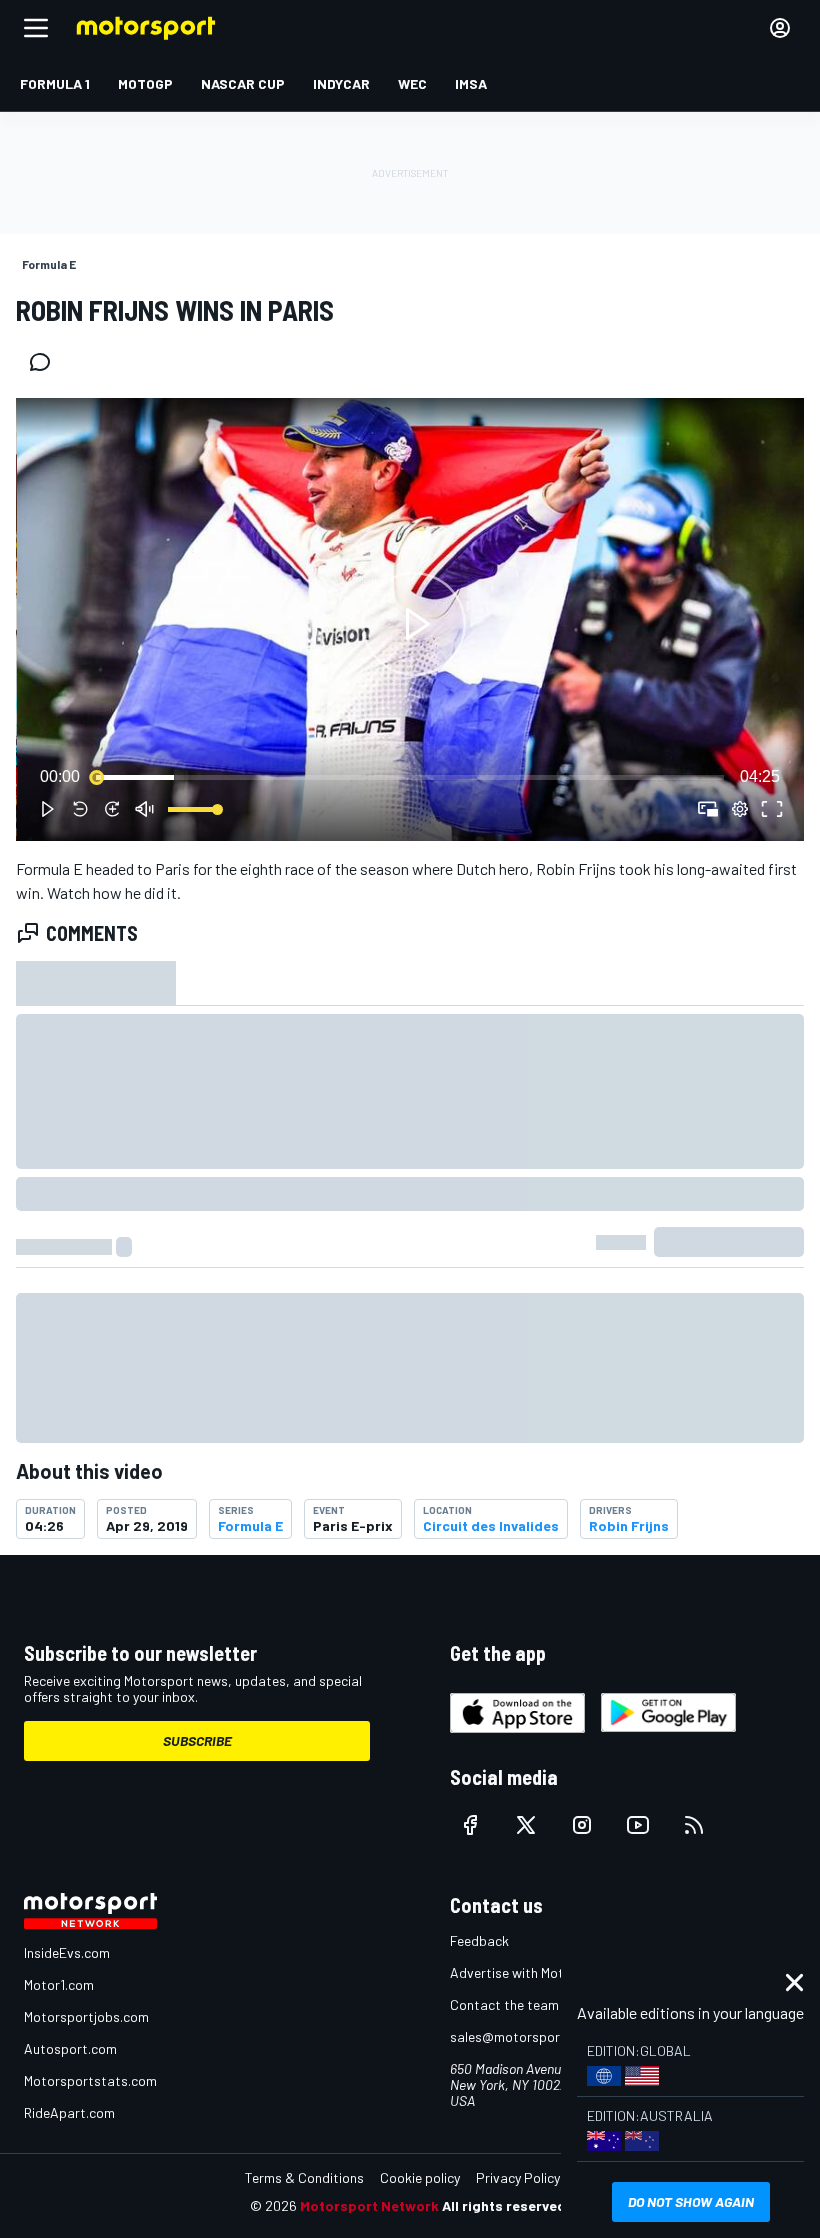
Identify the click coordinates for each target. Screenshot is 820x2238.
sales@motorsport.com (522, 2036)
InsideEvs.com (67, 1952)
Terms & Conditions (304, 2177)
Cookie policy (420, 2177)
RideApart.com (69, 2112)
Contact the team (504, 2004)
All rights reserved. (506, 2205)
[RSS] (694, 1825)
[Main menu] (36, 28)
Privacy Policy (518, 2177)
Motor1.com (59, 1984)
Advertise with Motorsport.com (545, 1972)
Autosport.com (70, 2048)
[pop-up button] (740, 809)
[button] (414, 623)
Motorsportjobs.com (86, 2016)
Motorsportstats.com (90, 2080)
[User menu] (780, 28)
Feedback (479, 1940)
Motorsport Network (369, 2205)
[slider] (410, 777)
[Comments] (46, 362)
